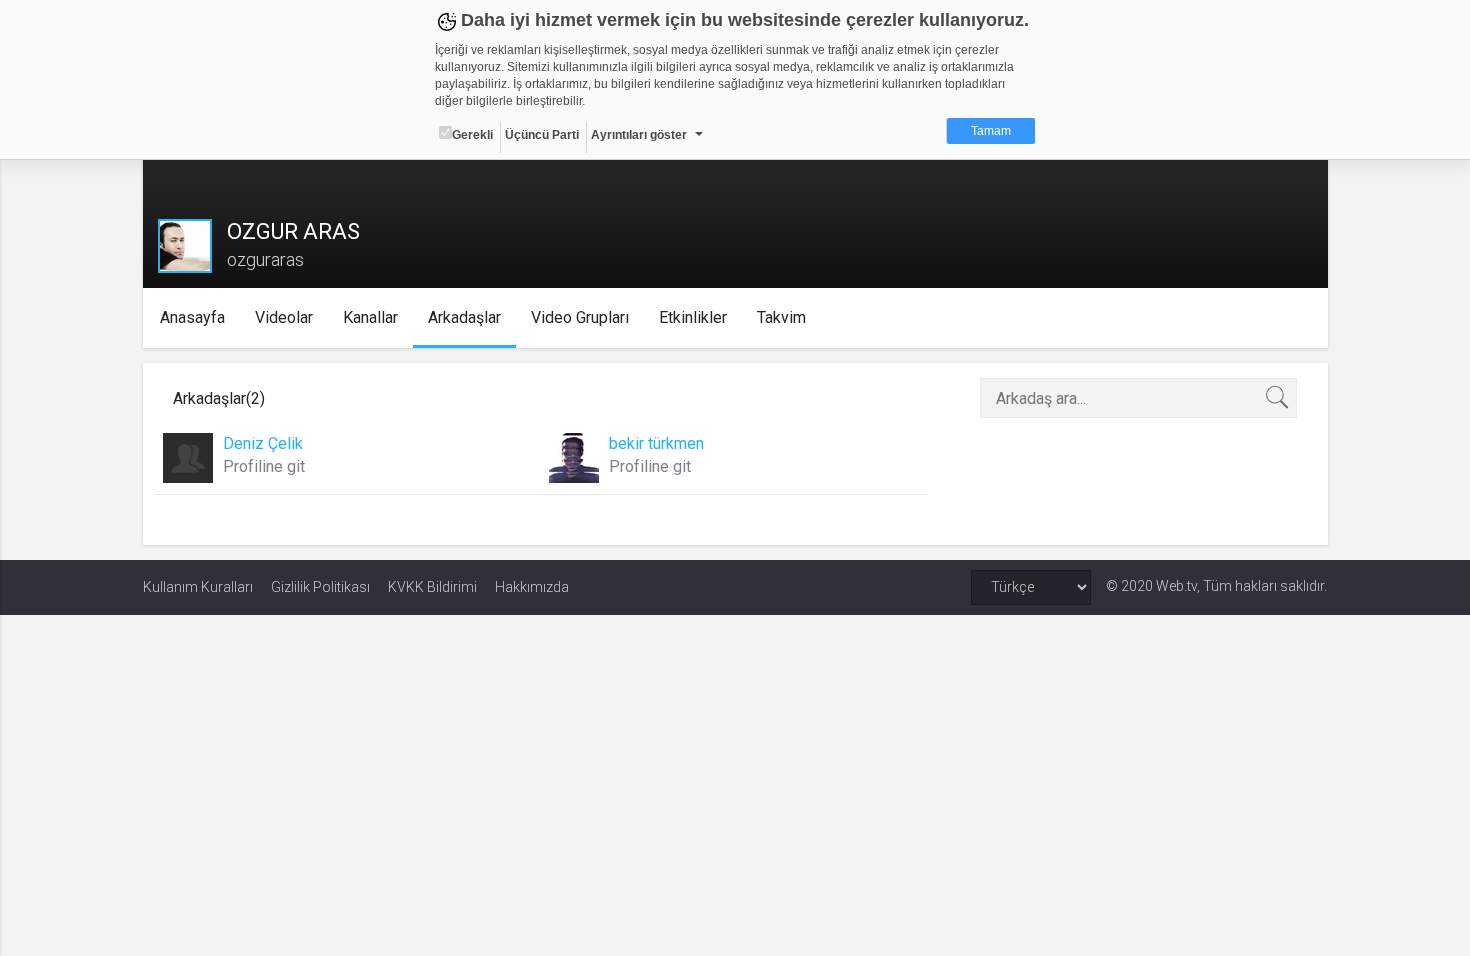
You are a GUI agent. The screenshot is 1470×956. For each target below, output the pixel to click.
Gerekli (472, 135)
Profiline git (264, 466)
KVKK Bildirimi (432, 587)
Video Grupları (580, 317)
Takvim (781, 317)
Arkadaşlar (464, 317)
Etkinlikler (693, 317)
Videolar (284, 317)
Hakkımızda (532, 587)
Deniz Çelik (263, 443)
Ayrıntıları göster (639, 135)
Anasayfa (192, 317)
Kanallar (370, 317)
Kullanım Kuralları (198, 587)
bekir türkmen (656, 443)
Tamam (991, 131)
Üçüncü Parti (542, 135)
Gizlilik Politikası (320, 587)
